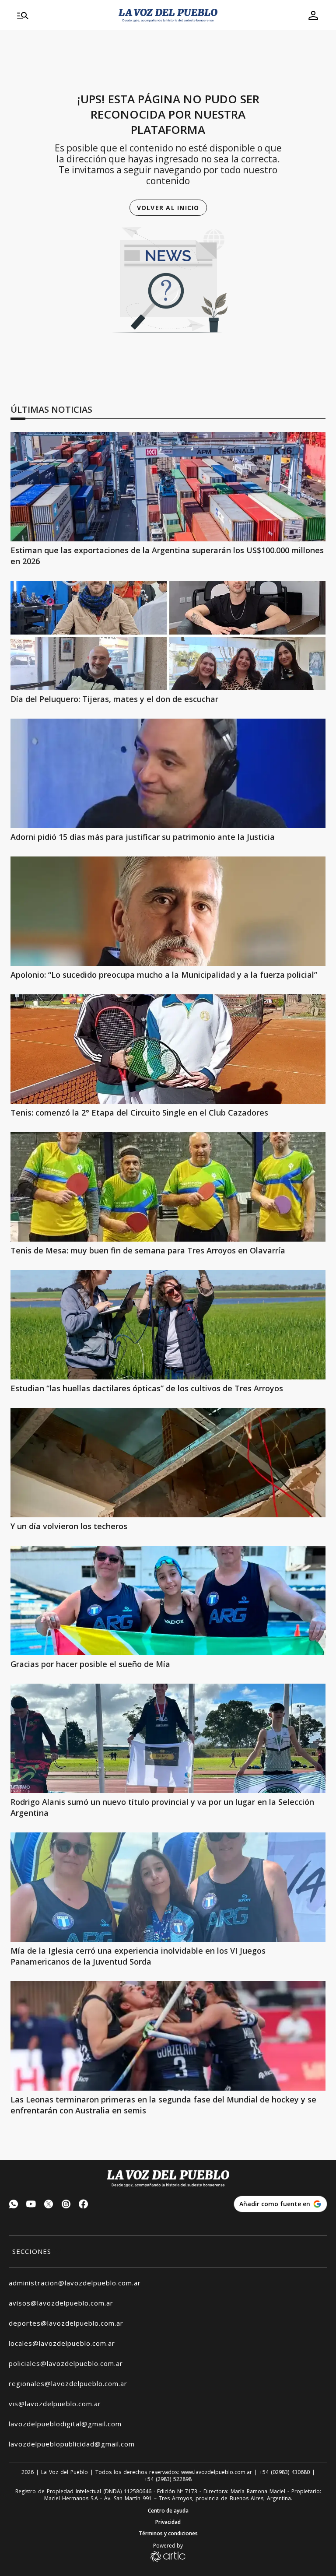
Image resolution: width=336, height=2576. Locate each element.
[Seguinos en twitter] (49, 2205)
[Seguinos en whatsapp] (14, 2205)
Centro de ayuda (168, 2511)
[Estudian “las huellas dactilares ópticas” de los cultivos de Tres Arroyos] (168, 1325)
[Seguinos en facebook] (84, 2205)
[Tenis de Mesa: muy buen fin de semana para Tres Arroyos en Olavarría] (168, 1187)
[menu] (63, 15)
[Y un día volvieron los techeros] (168, 1463)
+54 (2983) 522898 (168, 2479)
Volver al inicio (168, 208)
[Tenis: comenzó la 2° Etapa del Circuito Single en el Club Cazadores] (168, 1049)
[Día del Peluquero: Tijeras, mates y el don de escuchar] (168, 635)
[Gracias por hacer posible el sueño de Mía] (168, 1600)
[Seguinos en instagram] (66, 2205)
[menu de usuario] (313, 15)
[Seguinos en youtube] (31, 2205)
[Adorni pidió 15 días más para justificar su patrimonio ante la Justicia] (168, 773)
